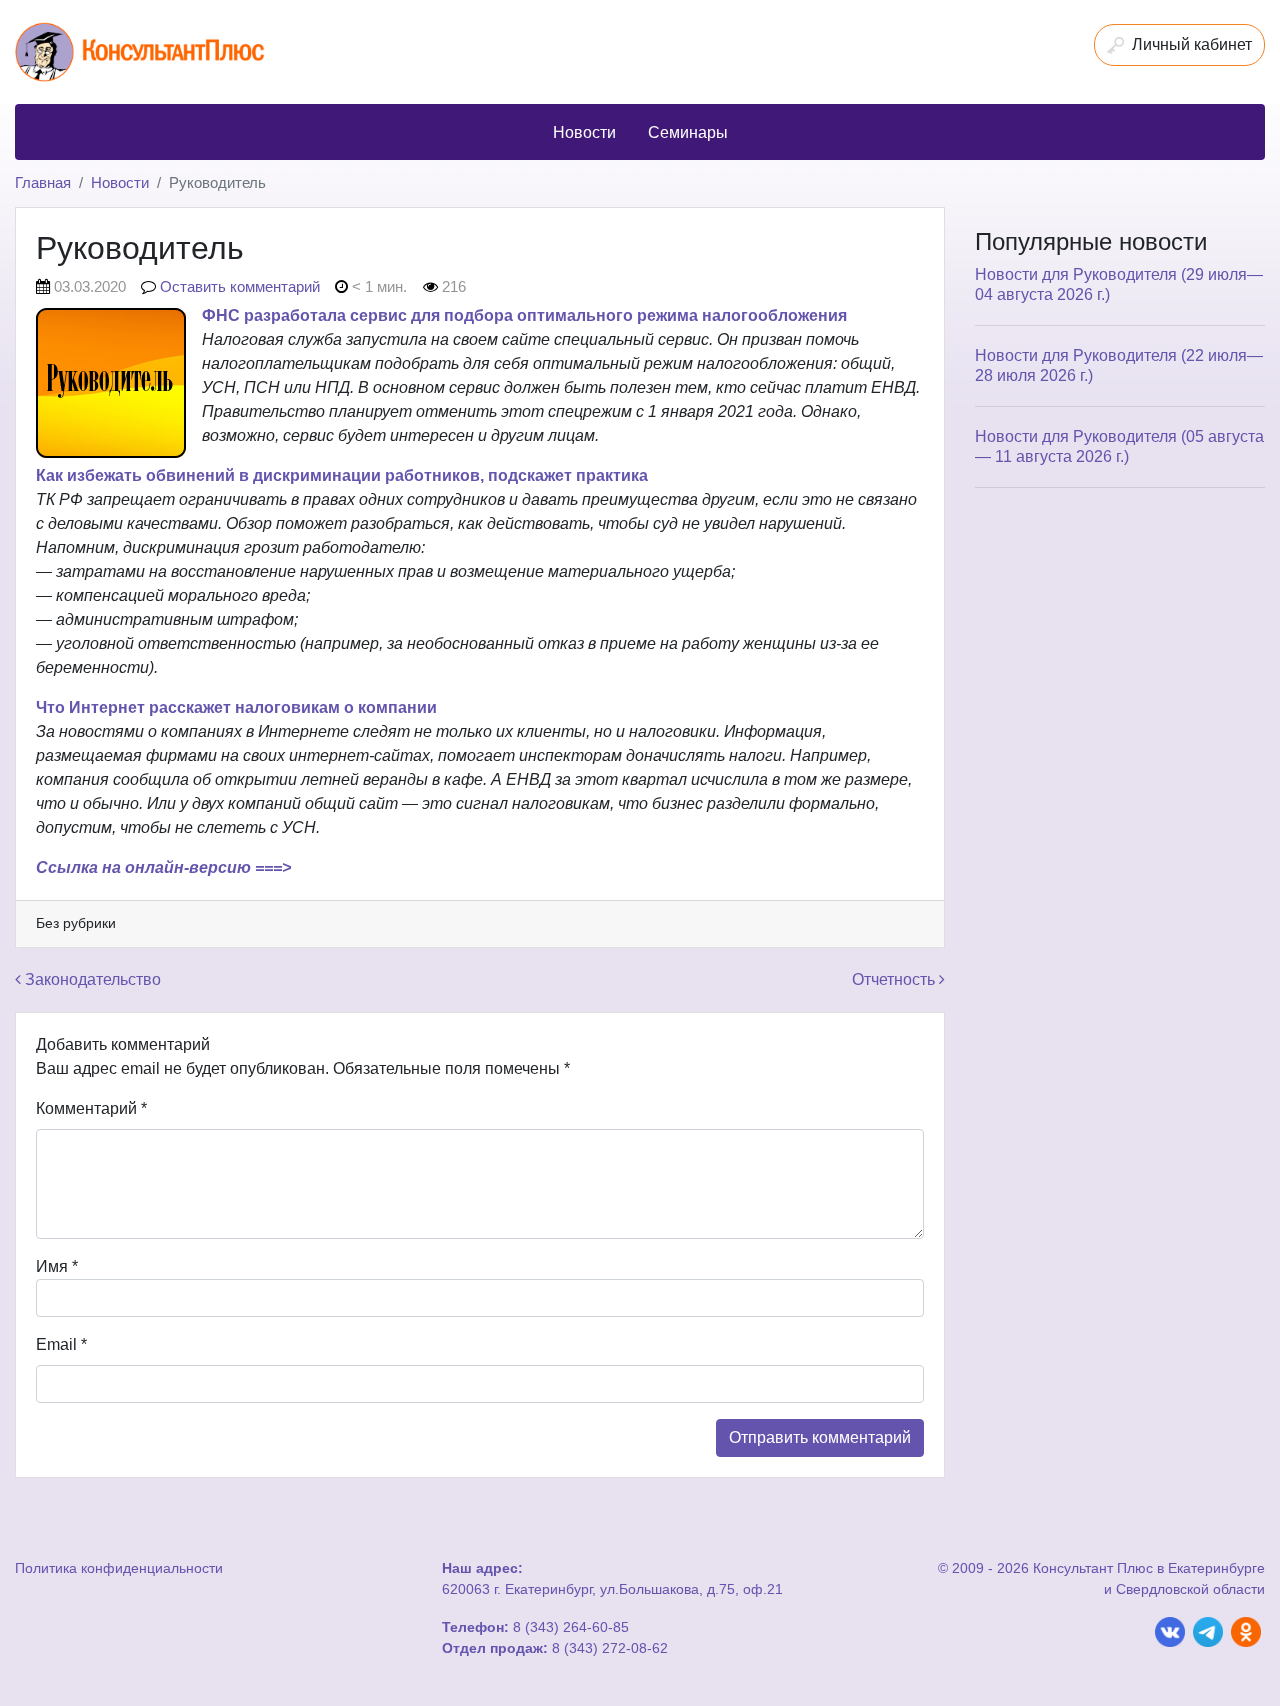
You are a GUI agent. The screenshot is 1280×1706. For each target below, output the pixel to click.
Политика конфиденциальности (119, 1568)
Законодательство (91, 979)
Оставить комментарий (240, 286)
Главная (43, 182)
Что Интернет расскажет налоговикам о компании (236, 707)
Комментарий (91, 1108)
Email (61, 1344)
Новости (120, 182)
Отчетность (895, 979)
